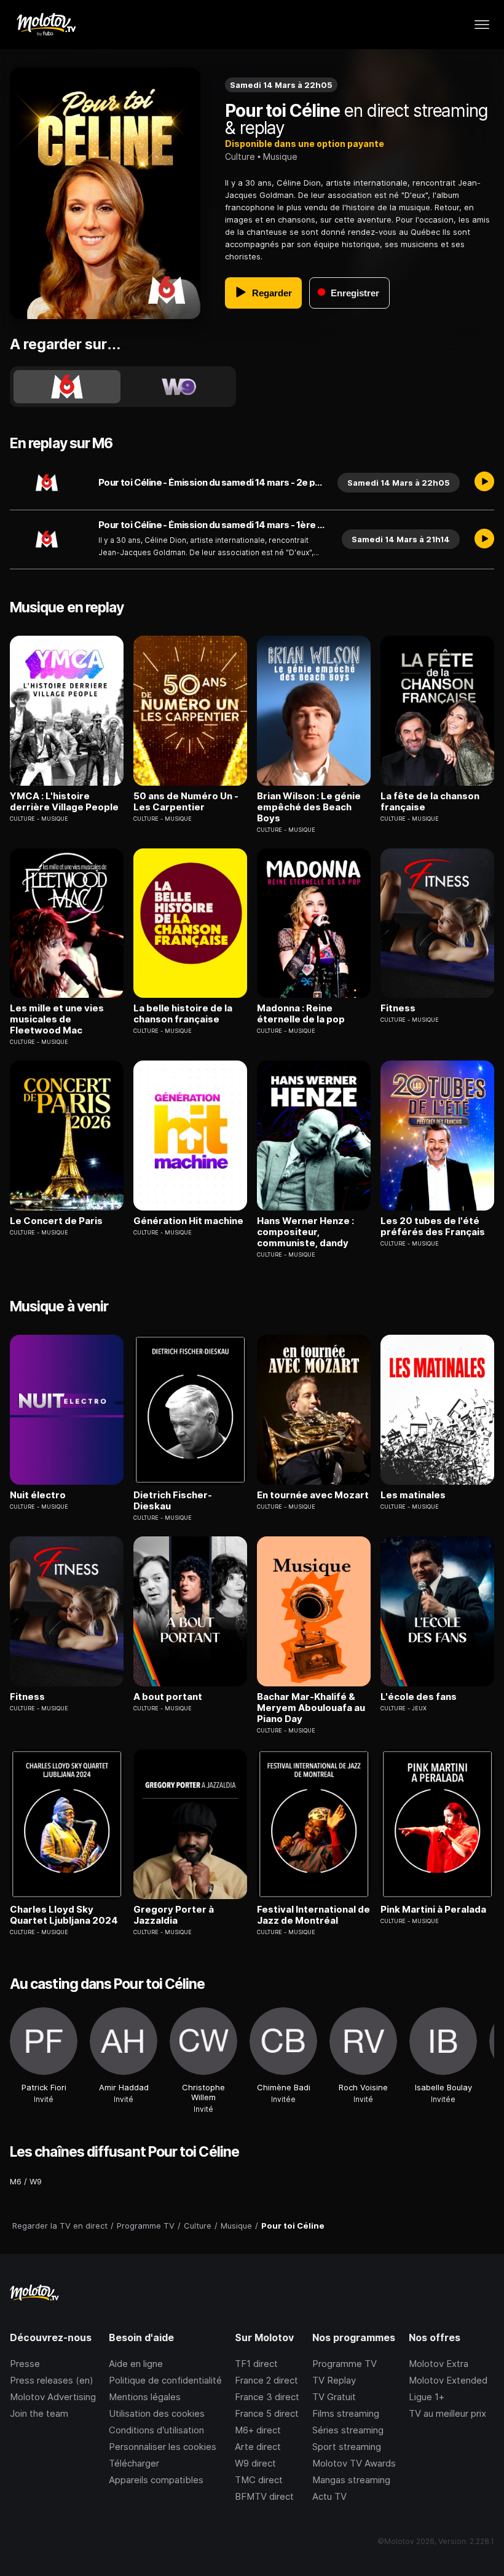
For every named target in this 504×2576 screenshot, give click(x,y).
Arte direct (258, 2447)
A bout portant (168, 1697)
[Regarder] (484, 483)
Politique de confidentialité (165, 2380)
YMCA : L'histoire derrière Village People (64, 802)
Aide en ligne (136, 2364)
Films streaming (346, 2413)
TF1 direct (256, 2364)
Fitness (398, 1008)
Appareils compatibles (156, 2480)
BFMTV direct (264, 2496)
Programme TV (345, 2364)
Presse (25, 2364)
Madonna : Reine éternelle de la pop (301, 1014)
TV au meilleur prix (447, 2413)
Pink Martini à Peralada (433, 1910)
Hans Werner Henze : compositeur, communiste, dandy (305, 1232)
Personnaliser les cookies (163, 2447)
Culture (240, 156)
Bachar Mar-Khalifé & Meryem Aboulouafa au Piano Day (311, 1708)
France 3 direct (267, 2397)
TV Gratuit (334, 2397)
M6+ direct (258, 2430)
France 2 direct (266, 2380)
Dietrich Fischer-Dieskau (173, 1501)
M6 (16, 2181)
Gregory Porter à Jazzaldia (174, 1915)
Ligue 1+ (427, 2397)
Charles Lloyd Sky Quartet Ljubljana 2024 (64, 1915)
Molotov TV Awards (354, 2463)
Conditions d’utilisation (156, 2430)
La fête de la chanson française (430, 802)
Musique (280, 156)
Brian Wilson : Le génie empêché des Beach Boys (309, 807)
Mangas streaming (351, 2480)
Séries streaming (348, 2430)
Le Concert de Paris (56, 1221)
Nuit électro (38, 1495)
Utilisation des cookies (157, 2413)
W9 (36, 2181)
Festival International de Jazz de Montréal (313, 1915)
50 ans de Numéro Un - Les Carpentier (186, 802)
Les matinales (413, 1495)
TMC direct (259, 2480)
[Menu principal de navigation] (482, 25)
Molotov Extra (439, 2364)
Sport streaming (347, 2447)
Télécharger (134, 2463)
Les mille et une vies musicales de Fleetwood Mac (57, 1019)
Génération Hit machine (188, 1221)
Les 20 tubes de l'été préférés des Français (433, 1227)
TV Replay (334, 2380)
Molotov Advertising (53, 2397)
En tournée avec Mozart (313, 1495)
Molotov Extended (448, 2380)
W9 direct (255, 2463)
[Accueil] (46, 25)
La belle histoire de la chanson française (183, 1014)
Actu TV (329, 2496)
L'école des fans (419, 1697)
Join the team (39, 2413)
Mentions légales (145, 2397)
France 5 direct (267, 2413)
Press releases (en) (52, 2380)
